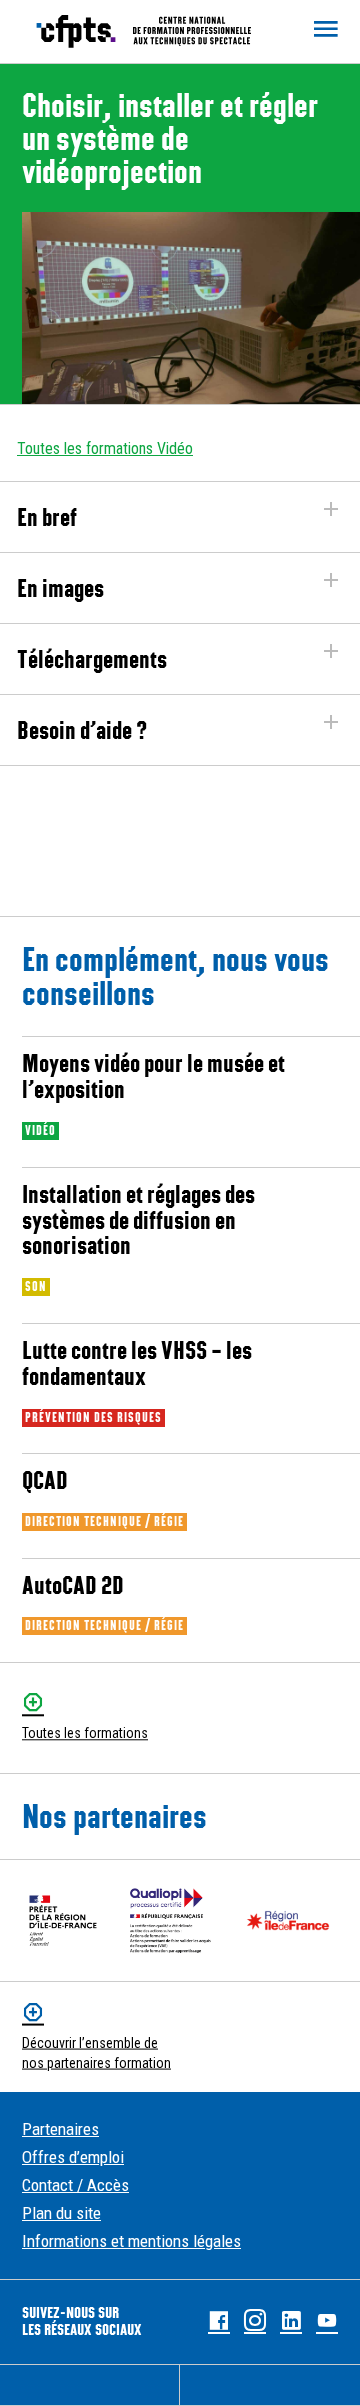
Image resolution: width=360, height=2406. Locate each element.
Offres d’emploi (73, 2157)
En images (60, 588)
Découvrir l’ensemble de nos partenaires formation (96, 2052)
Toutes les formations (85, 1734)
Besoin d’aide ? (82, 730)
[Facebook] (219, 2321)
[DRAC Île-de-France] (63, 1920)
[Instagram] (255, 2321)
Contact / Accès (75, 2185)
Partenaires (60, 2129)
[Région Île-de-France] (288, 1920)
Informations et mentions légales (131, 2241)
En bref (47, 517)
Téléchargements (92, 659)
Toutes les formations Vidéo (105, 448)
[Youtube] (327, 2321)
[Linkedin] (291, 2321)
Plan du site (61, 2213)
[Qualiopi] (170, 1920)
